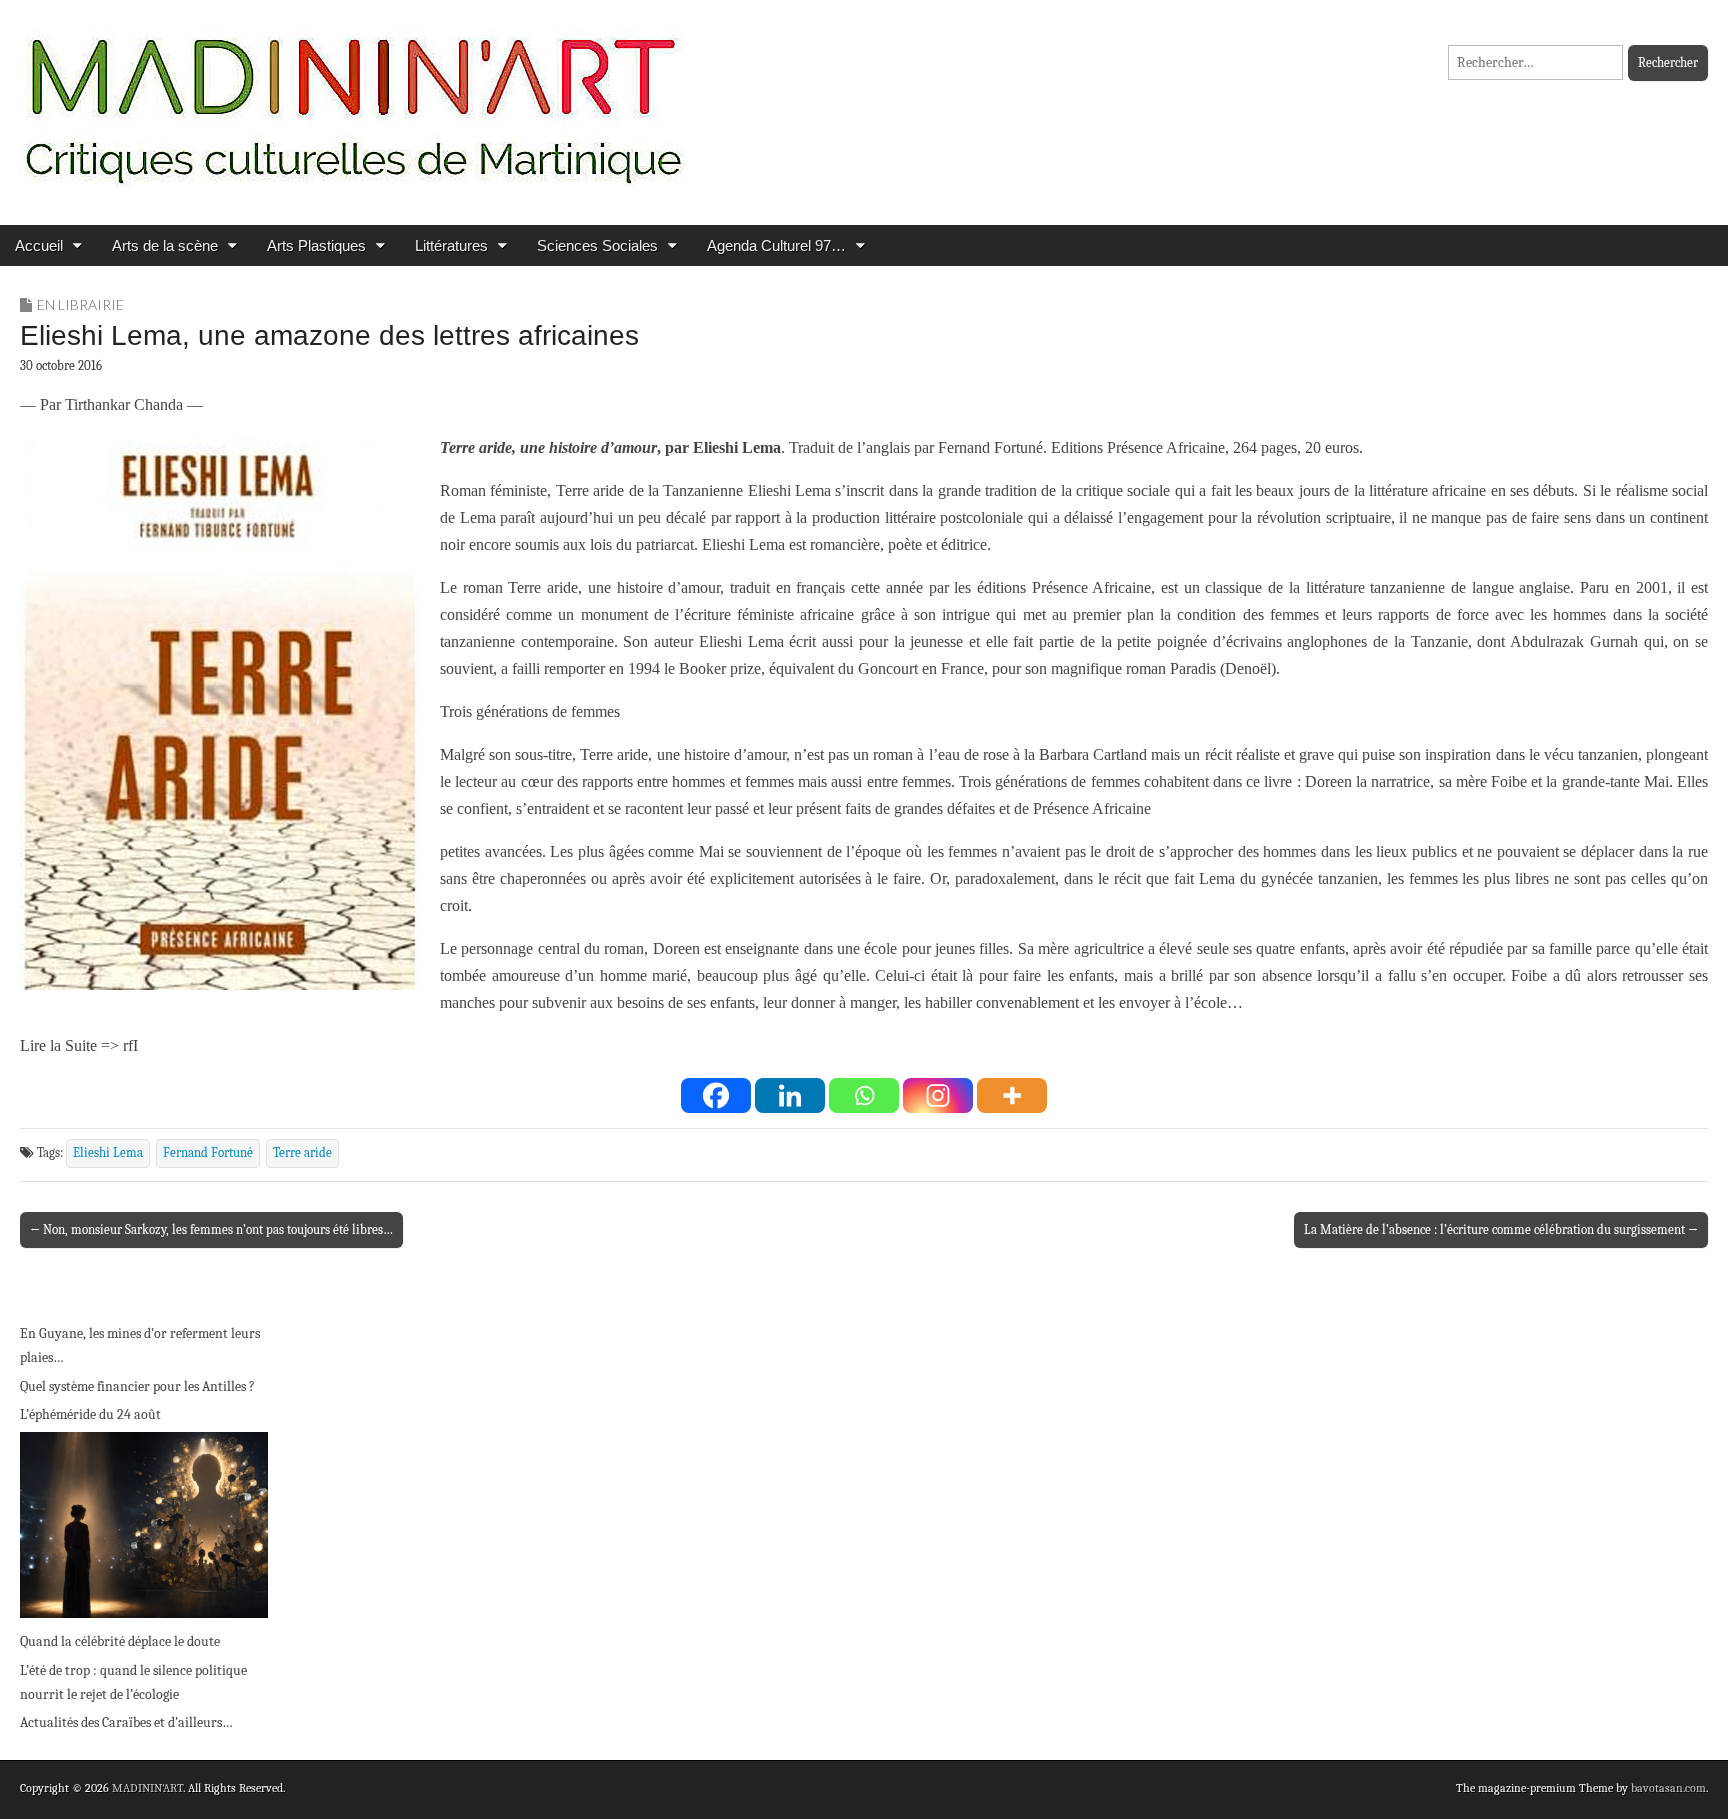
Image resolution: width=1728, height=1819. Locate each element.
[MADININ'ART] (353, 97)
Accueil (39, 245)
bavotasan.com (1668, 1788)
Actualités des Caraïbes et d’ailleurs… (126, 1722)
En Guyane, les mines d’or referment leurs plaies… (140, 1345)
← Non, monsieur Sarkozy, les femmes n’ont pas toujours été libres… (211, 1229)
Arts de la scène (165, 245)
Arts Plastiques (316, 245)
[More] (1012, 1095)
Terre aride (302, 1153)
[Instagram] (938, 1095)
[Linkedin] (790, 1095)
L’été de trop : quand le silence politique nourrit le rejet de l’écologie (133, 1682)
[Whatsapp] (864, 1095)
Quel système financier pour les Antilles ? (137, 1386)
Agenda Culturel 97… (776, 245)
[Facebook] (716, 1095)
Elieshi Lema (108, 1153)
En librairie (80, 304)
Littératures (451, 245)
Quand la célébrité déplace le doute (120, 1641)
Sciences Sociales (597, 245)
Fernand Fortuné (208, 1153)
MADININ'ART (147, 1788)
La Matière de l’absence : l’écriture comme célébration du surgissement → (1501, 1229)
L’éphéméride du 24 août (90, 1414)
